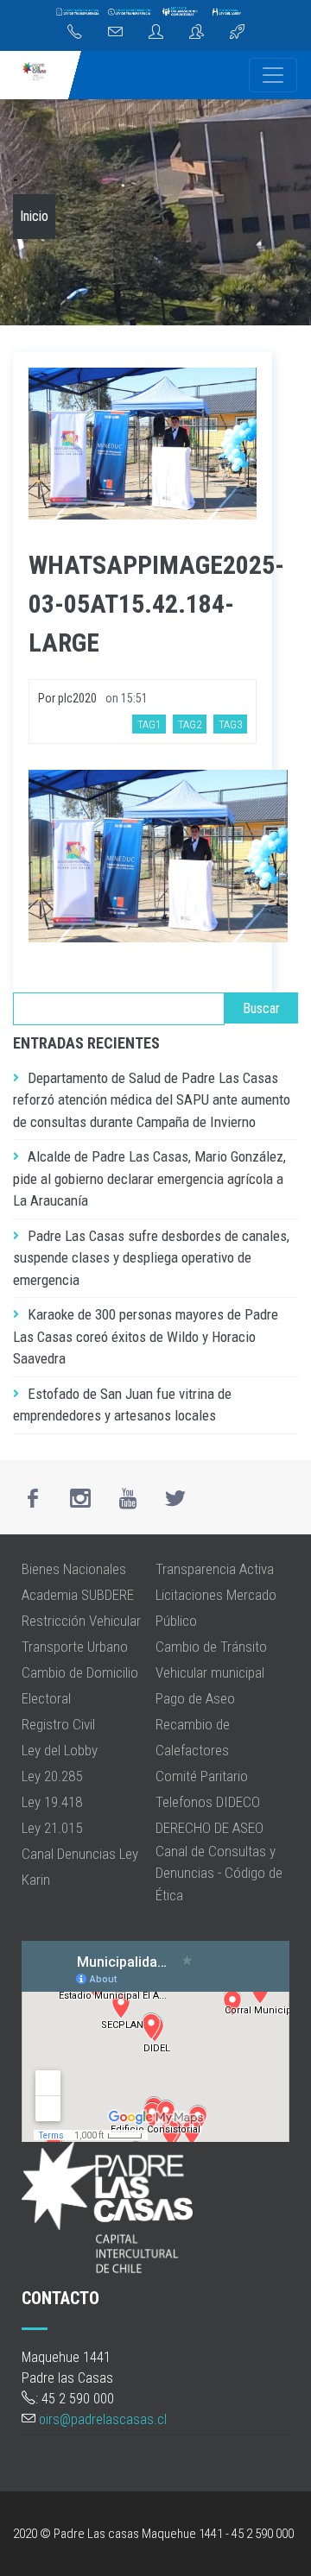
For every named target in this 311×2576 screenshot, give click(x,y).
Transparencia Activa (215, 1569)
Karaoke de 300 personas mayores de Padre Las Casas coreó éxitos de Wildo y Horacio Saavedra (146, 1336)
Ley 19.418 (52, 1802)
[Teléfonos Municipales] (75, 33)
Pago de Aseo (195, 1698)
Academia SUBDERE (78, 1595)
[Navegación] (273, 75)
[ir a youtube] (128, 1498)
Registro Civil (58, 1724)
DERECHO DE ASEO (209, 1828)
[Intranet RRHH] (156, 33)
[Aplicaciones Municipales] (237, 33)
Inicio (34, 216)
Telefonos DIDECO (208, 1802)
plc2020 (77, 698)
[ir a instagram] (80, 1498)
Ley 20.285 (52, 1776)
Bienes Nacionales (74, 1569)
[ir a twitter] (175, 1498)
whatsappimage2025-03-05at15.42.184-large (156, 604)
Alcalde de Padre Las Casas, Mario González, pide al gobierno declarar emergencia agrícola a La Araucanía (149, 1178)
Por (48, 698)
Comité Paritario (202, 1776)
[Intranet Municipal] (197, 33)
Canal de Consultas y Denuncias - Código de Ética (219, 1873)
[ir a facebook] (33, 1498)
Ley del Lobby (60, 1750)
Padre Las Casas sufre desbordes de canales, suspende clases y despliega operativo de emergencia (151, 1258)
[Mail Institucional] (115, 33)
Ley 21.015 (52, 1828)
